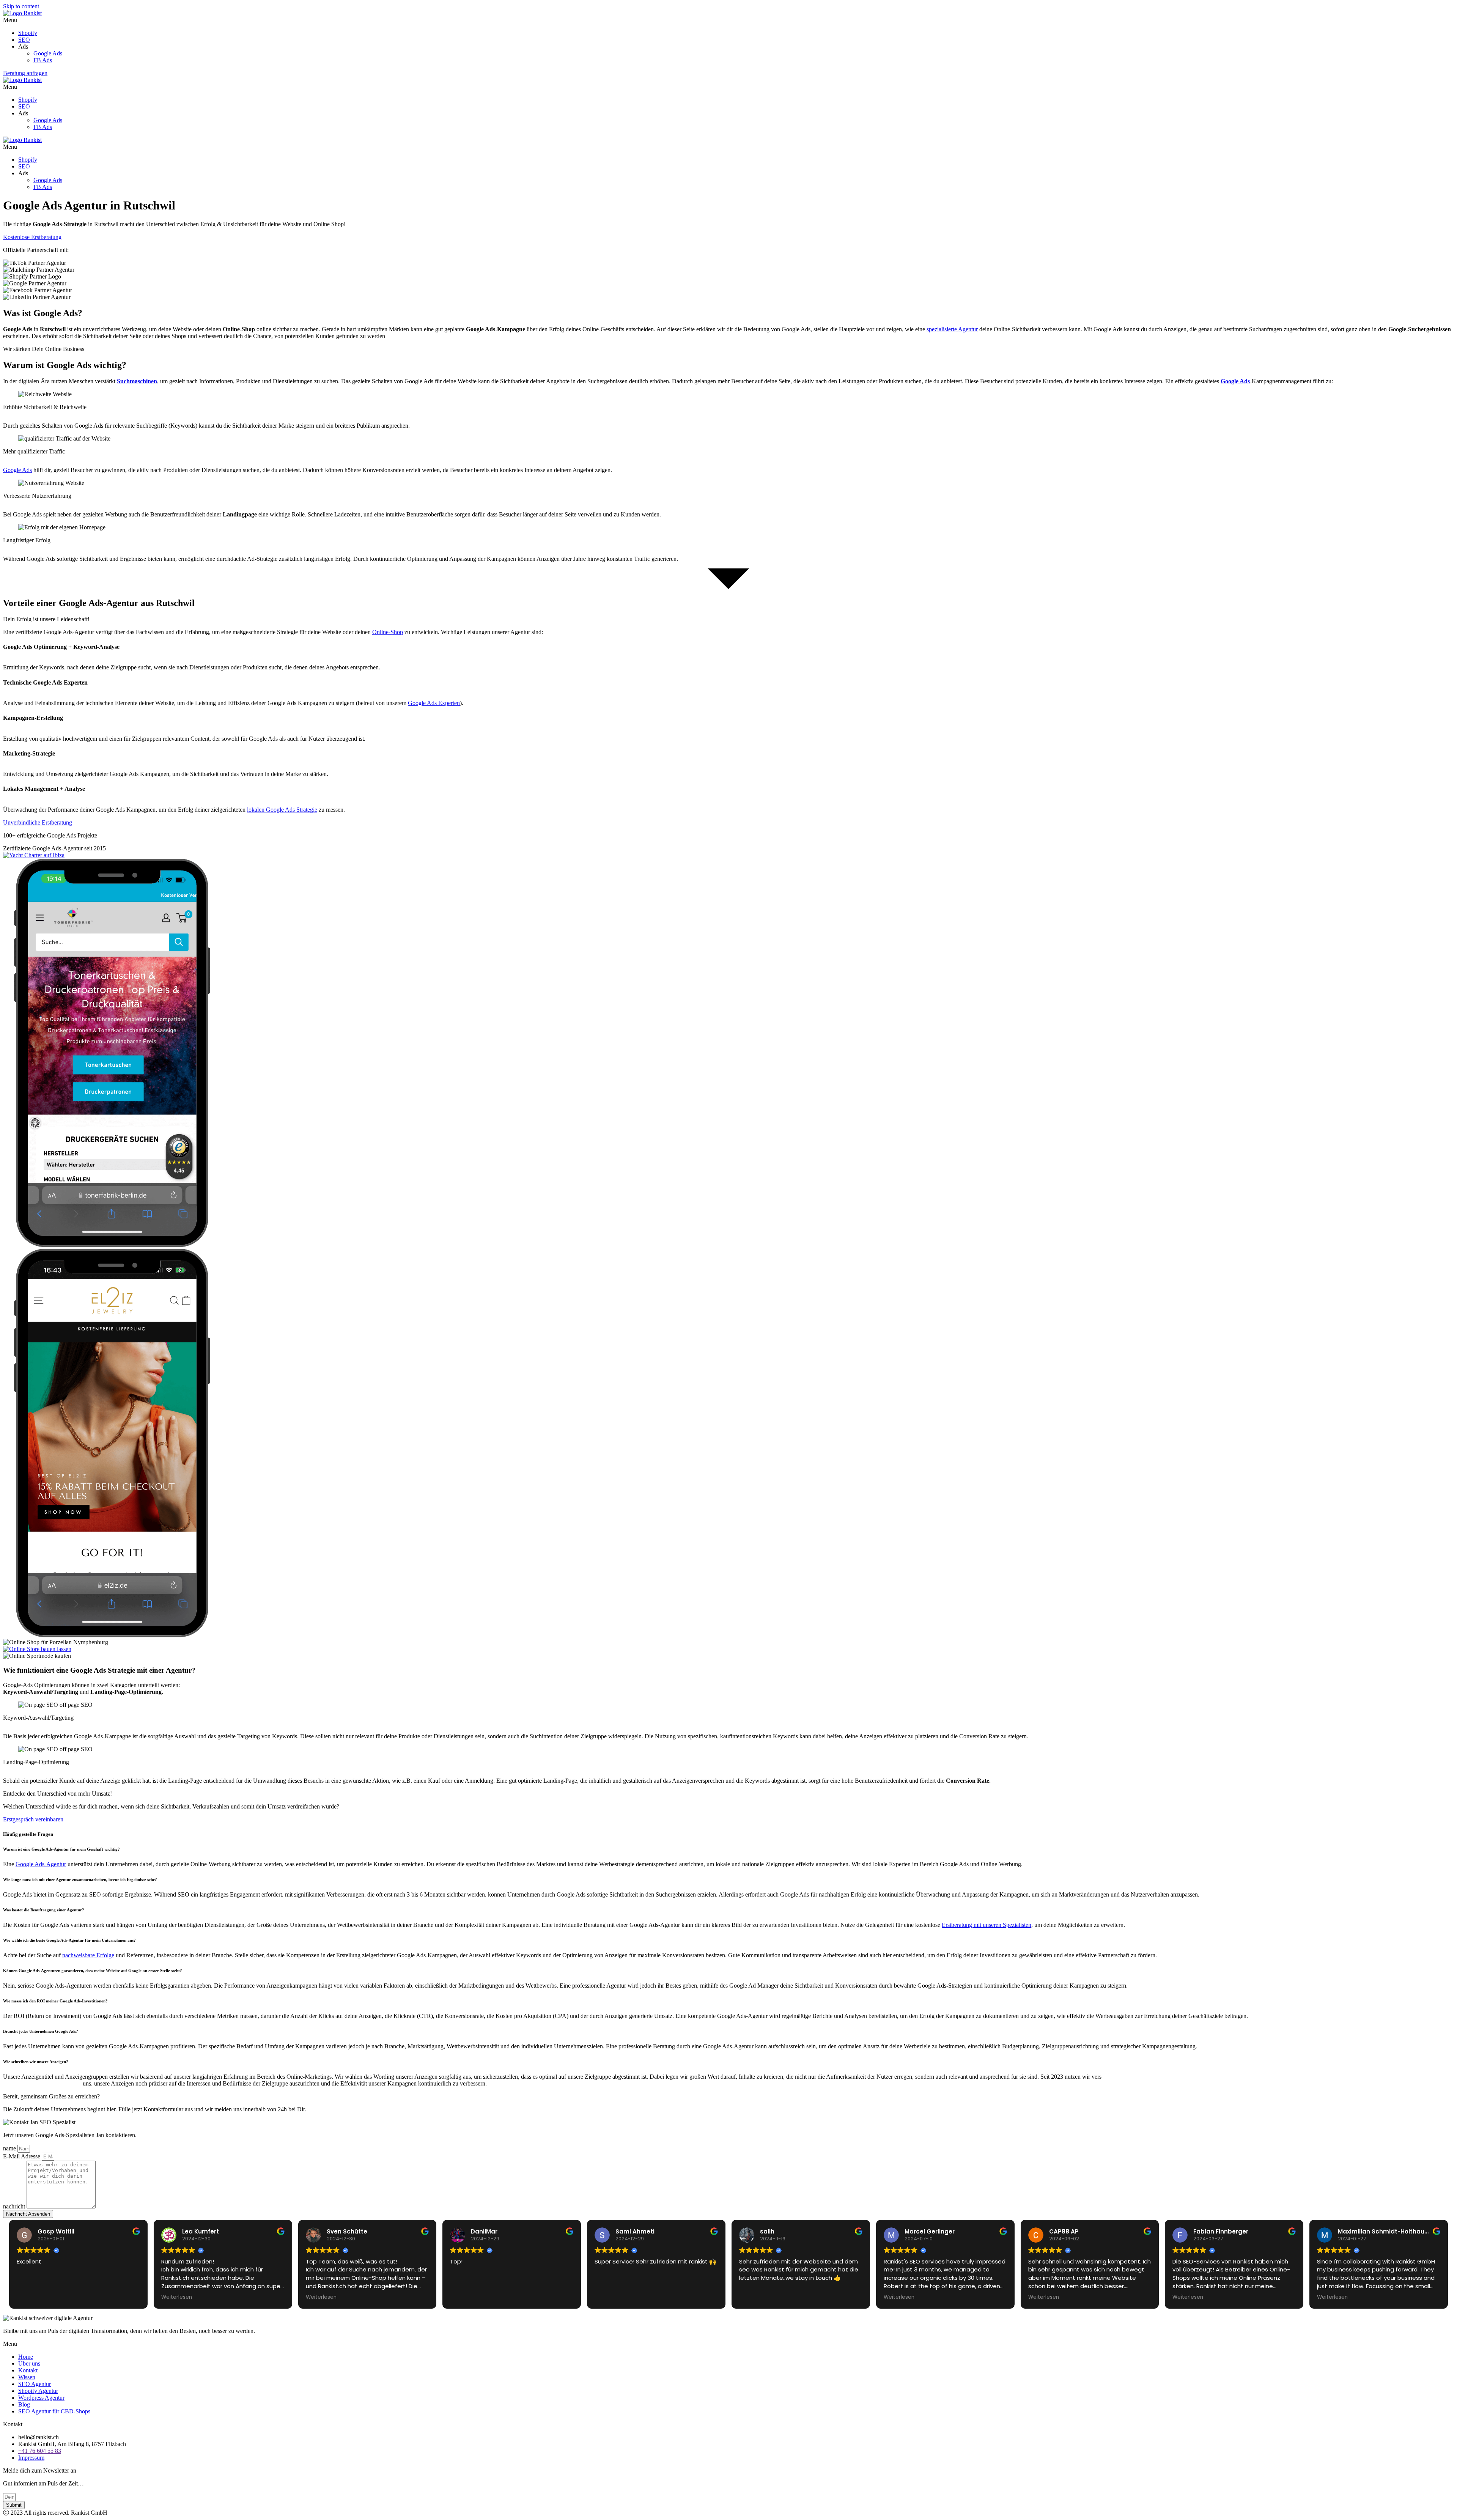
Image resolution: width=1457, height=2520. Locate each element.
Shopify (28, 33)
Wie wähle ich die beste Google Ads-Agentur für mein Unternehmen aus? (69, 1940)
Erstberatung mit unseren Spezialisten (987, 1925)
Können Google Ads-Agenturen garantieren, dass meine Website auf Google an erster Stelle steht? (93, 1971)
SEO (24, 40)
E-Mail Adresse (22, 2156)
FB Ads (43, 60)
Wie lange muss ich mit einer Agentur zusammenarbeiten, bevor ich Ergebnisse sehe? (80, 1879)
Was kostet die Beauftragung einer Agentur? (44, 1910)
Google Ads (48, 53)
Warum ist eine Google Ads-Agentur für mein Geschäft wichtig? (62, 1849)
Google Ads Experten (434, 703)
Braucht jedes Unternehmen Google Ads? (41, 2031)
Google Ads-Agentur (41, 1864)
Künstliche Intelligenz (1141, 2077)
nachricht (15, 2206)
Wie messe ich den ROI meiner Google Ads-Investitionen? (55, 2001)
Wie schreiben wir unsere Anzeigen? (36, 2062)
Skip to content (21, 6)
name (10, 2148)
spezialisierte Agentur (952, 329)
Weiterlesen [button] (177, 2297)
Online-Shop (388, 632)
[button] (728, 20)
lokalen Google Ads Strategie (282, 810)
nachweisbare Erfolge (88, 1955)
